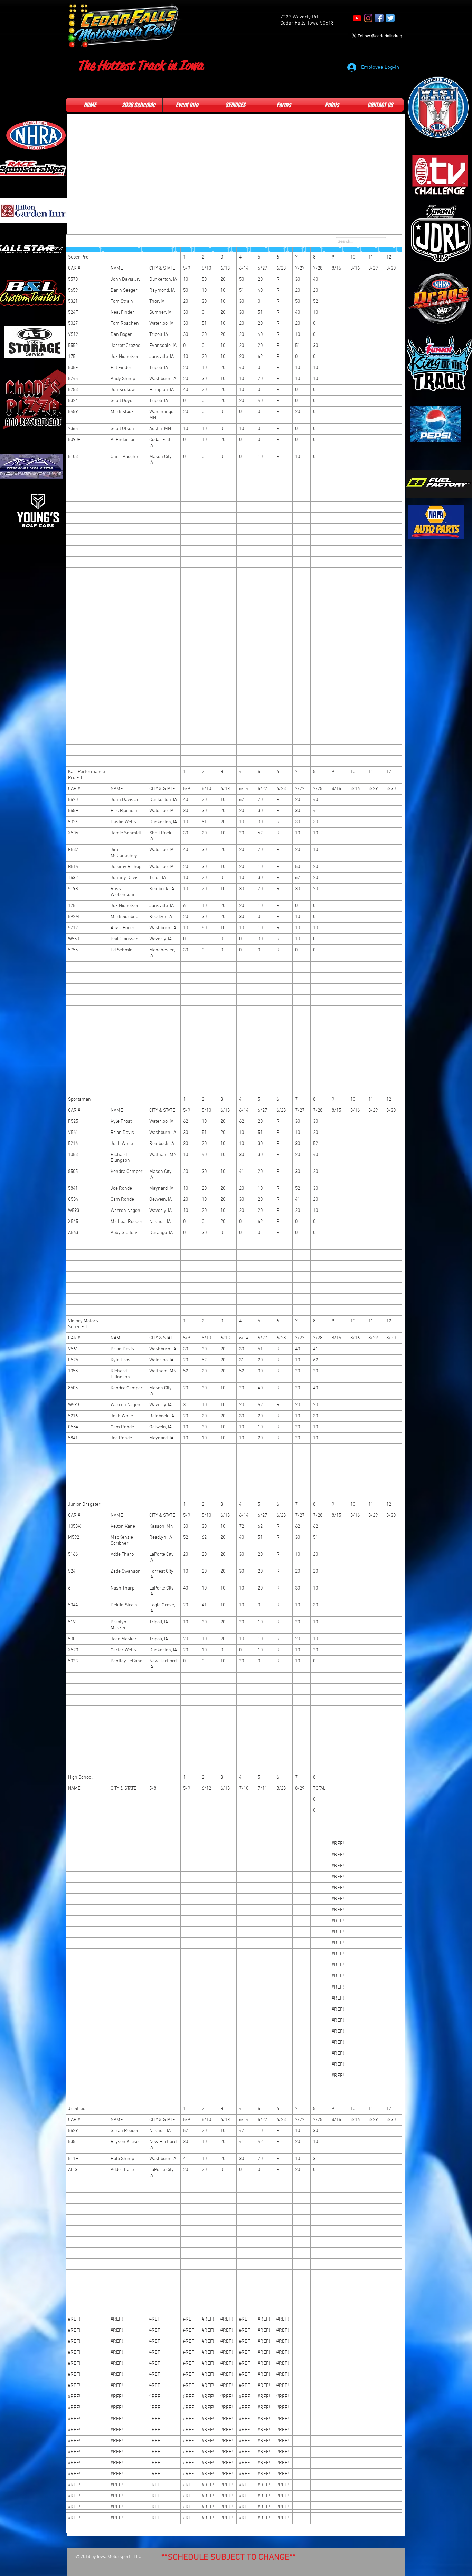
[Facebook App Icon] (379, 18)
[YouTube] (357, 18)
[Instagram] (368, 18)
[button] (138, 105)
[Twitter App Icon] (390, 18)
